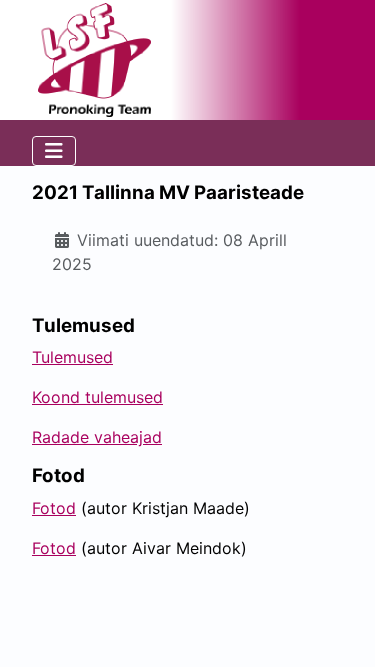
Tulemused (72, 357)
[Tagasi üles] (340, 630)
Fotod (54, 508)
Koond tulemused (97, 397)
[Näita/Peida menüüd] (54, 151)
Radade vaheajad (97, 437)
